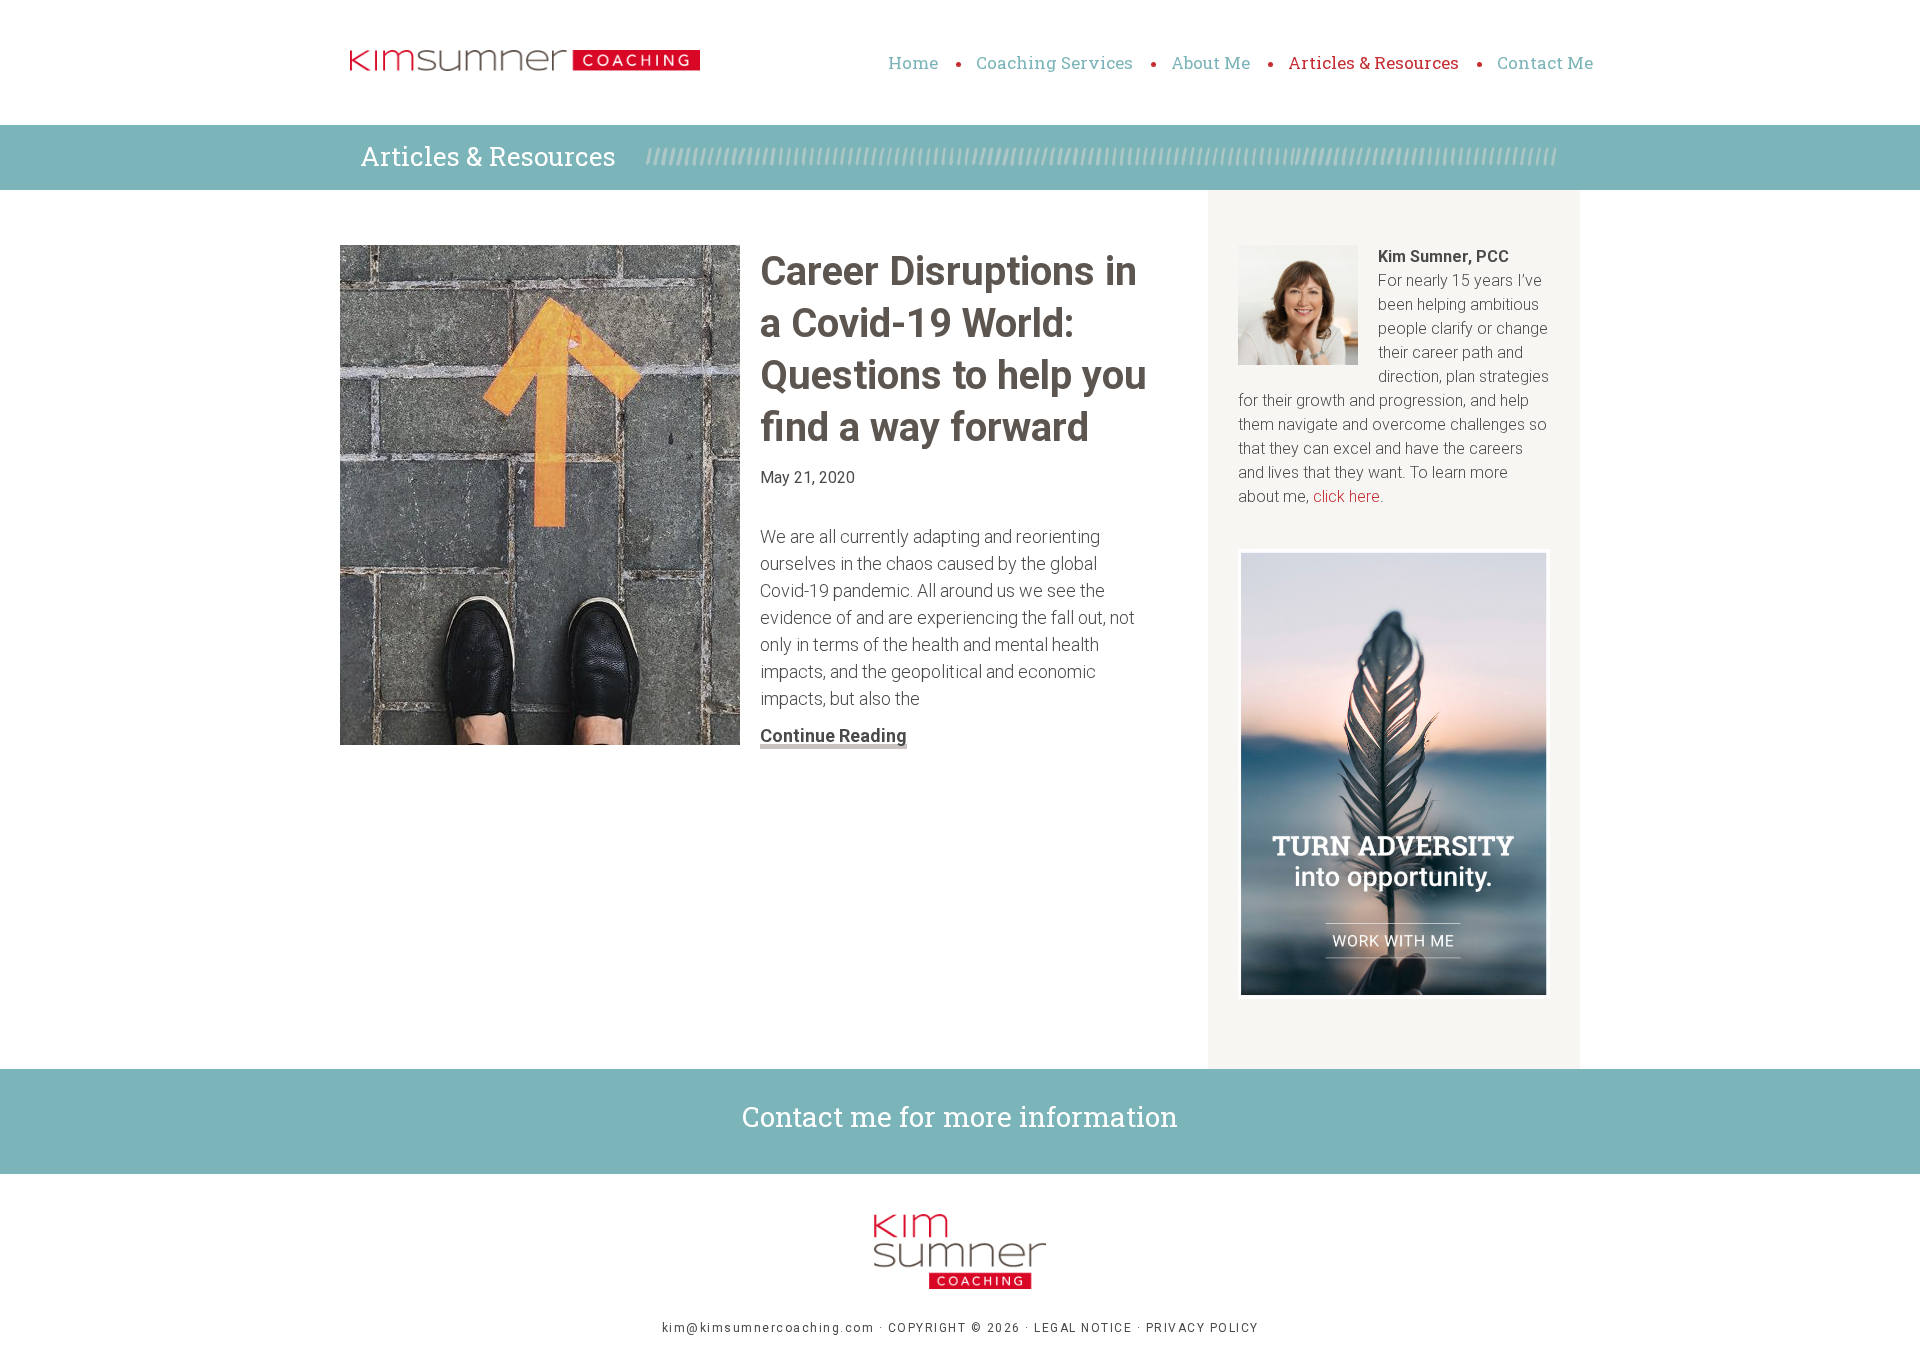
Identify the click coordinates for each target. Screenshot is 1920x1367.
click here (1346, 496)
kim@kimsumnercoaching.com (768, 1328)
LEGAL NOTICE (1083, 1328)
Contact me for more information (960, 1116)
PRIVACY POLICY (1202, 1328)
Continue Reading (833, 735)
